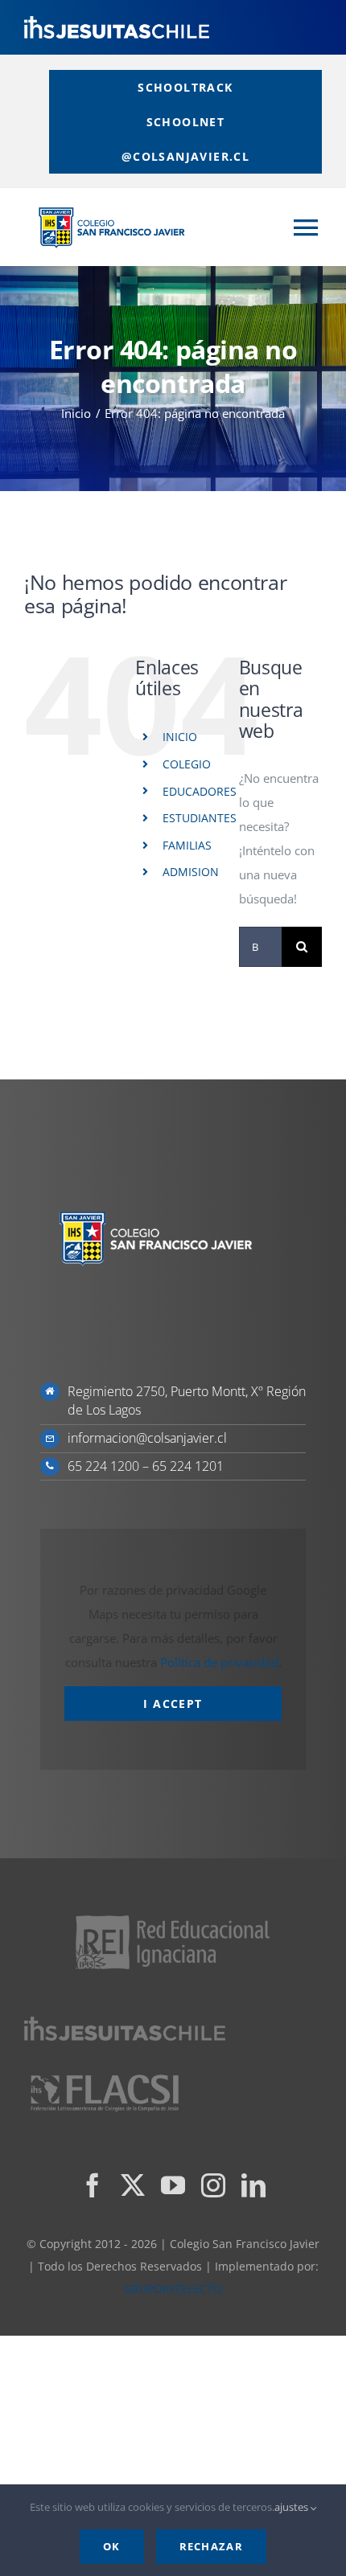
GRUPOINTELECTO (173, 2289)
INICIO (180, 737)
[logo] (117, 22)
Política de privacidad (219, 1662)
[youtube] (173, 2185)
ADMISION (191, 872)
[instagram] (213, 2185)
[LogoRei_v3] (173, 1917)
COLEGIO (187, 764)
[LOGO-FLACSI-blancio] (105, 2076)
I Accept (173, 1704)
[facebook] (93, 2185)
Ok (112, 2546)
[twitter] (133, 2185)
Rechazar (211, 2546)
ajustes (292, 2507)
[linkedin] (253, 2185)
